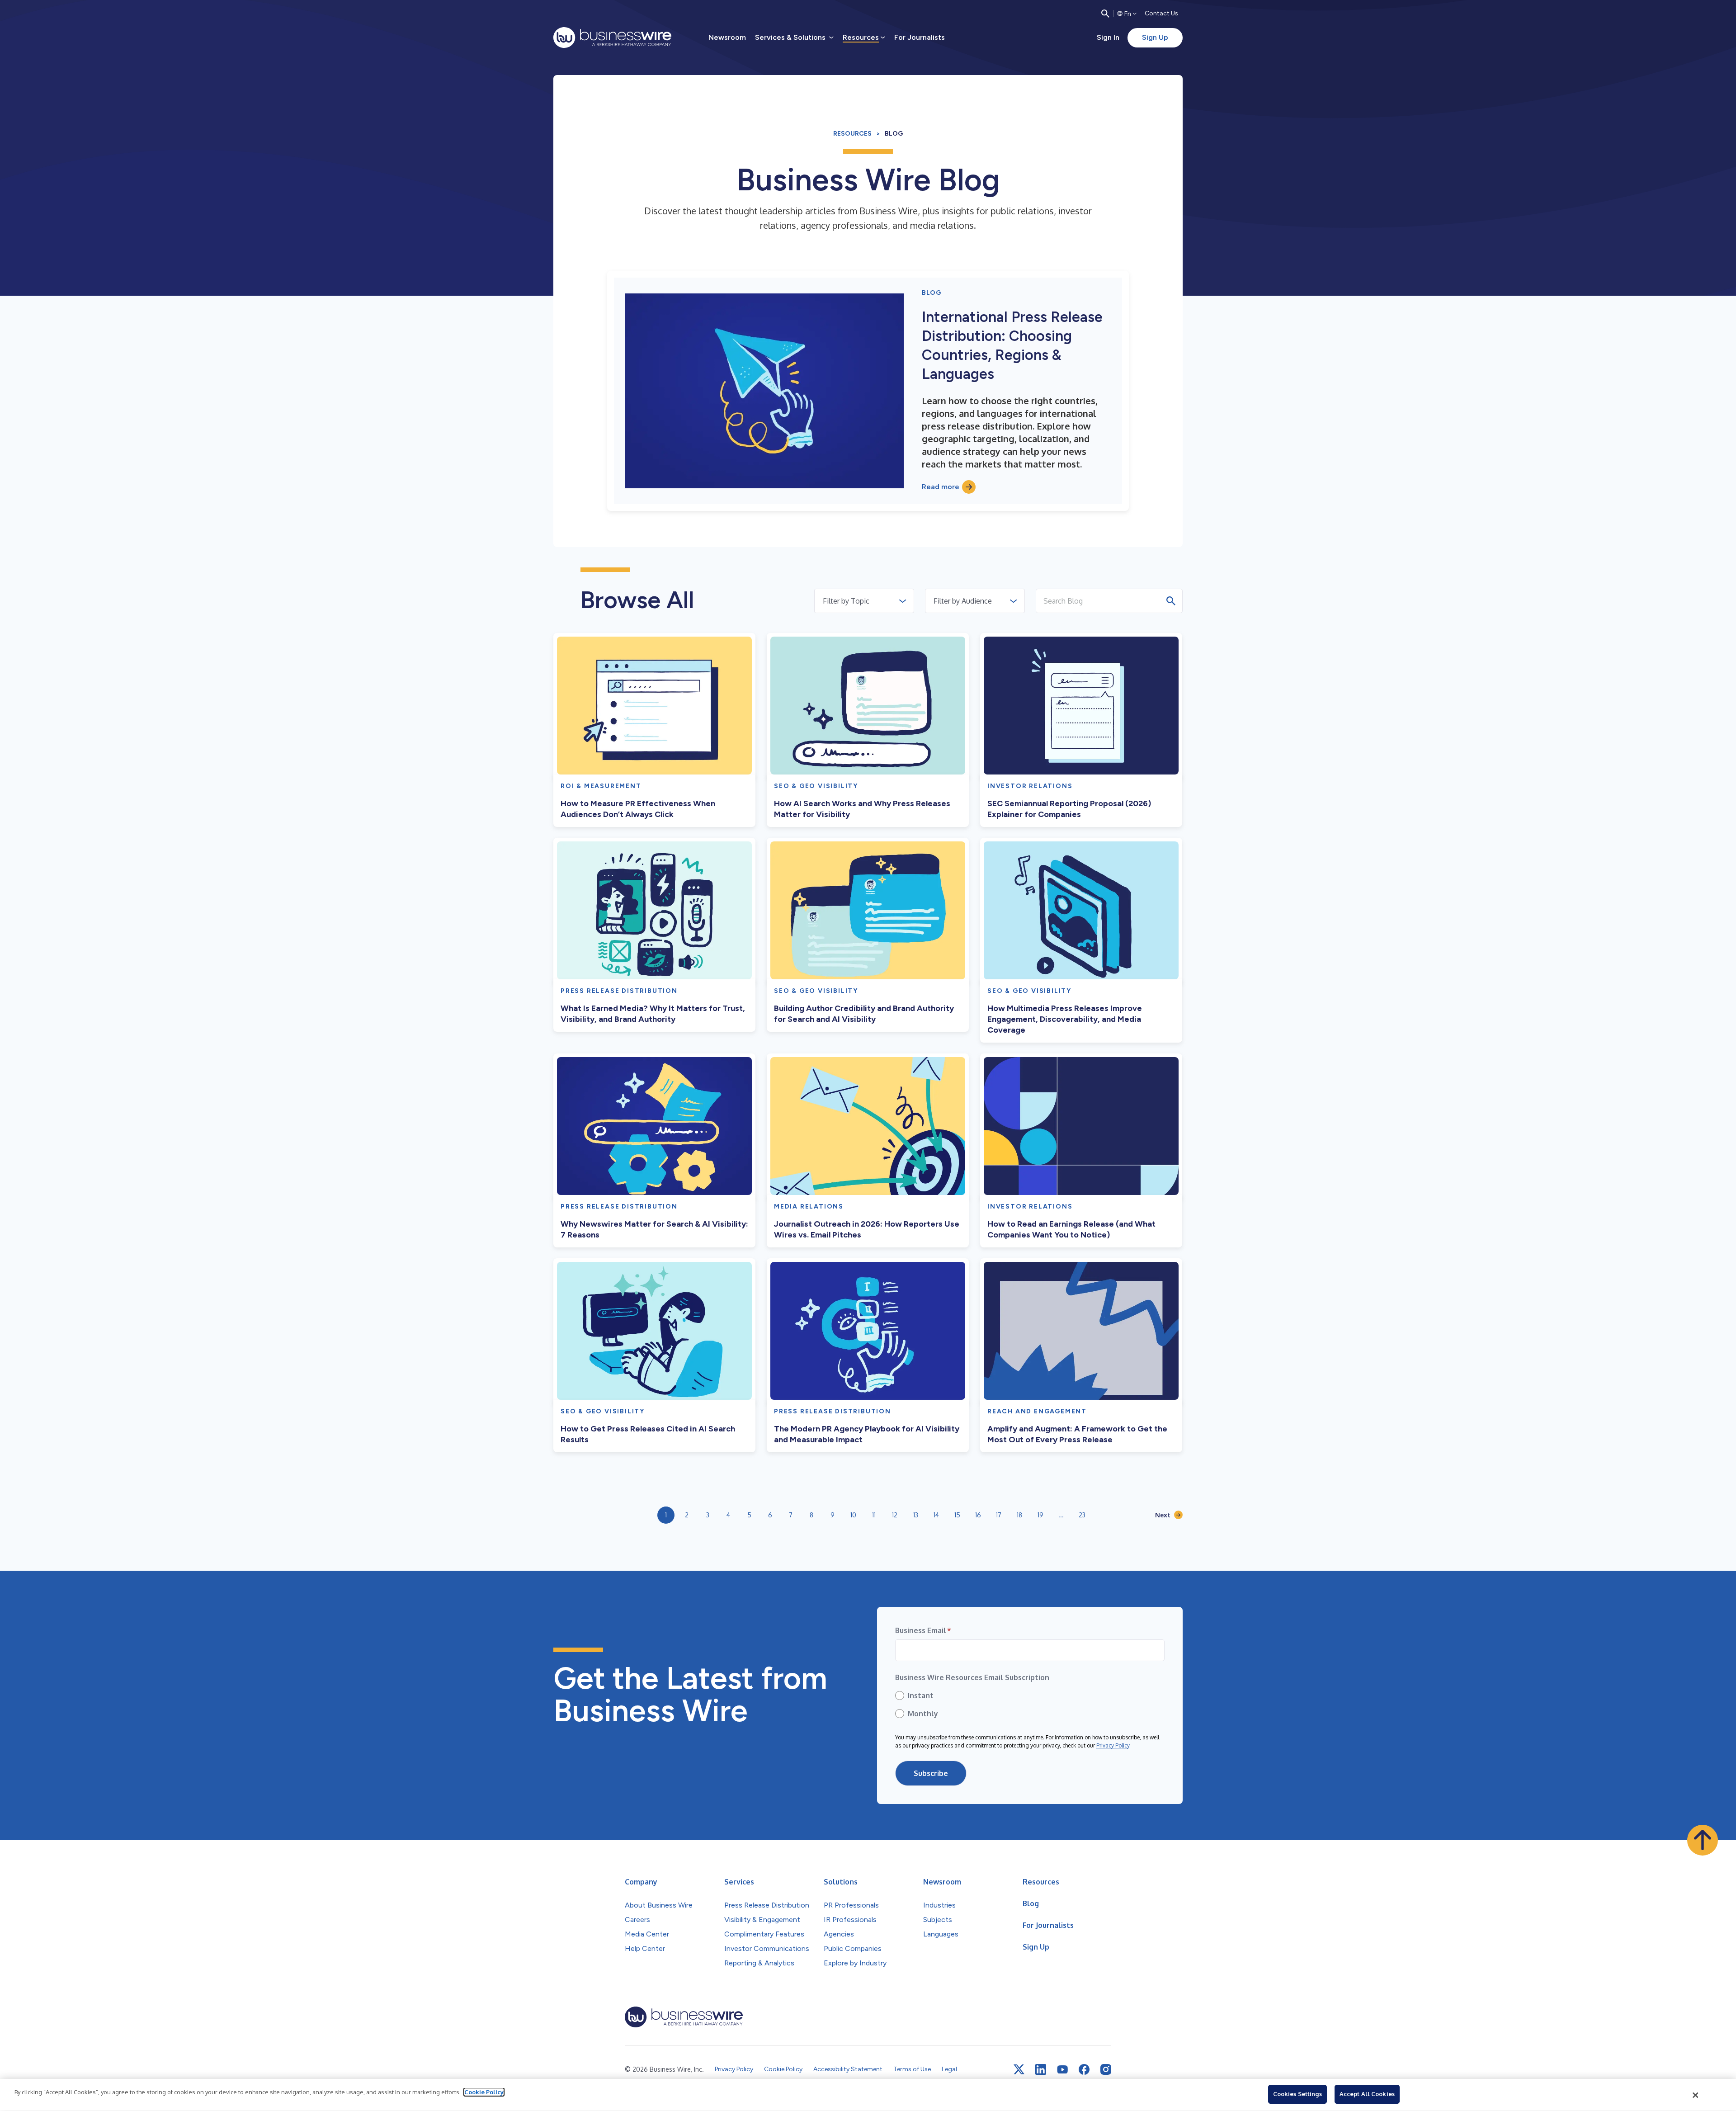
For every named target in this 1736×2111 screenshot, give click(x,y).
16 (978, 1515)
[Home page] (612, 38)
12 (895, 1515)
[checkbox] (1030, 1705)
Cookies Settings (1297, 2094)
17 (999, 1515)
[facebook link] (1084, 2069)
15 (957, 1515)
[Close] (1696, 2095)
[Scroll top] (1703, 1840)
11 (874, 1515)
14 (936, 1515)
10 (853, 1515)
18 (1019, 1515)
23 (1082, 1515)
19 (1040, 1515)
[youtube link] (1062, 2070)
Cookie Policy (484, 2092)
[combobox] (824, 601)
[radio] (1030, 1695)
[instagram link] (1106, 2069)
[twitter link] (1019, 2069)
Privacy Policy (1113, 1745)
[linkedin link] (1041, 2069)
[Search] (1105, 14)
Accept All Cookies (1367, 2094)
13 (916, 1515)
